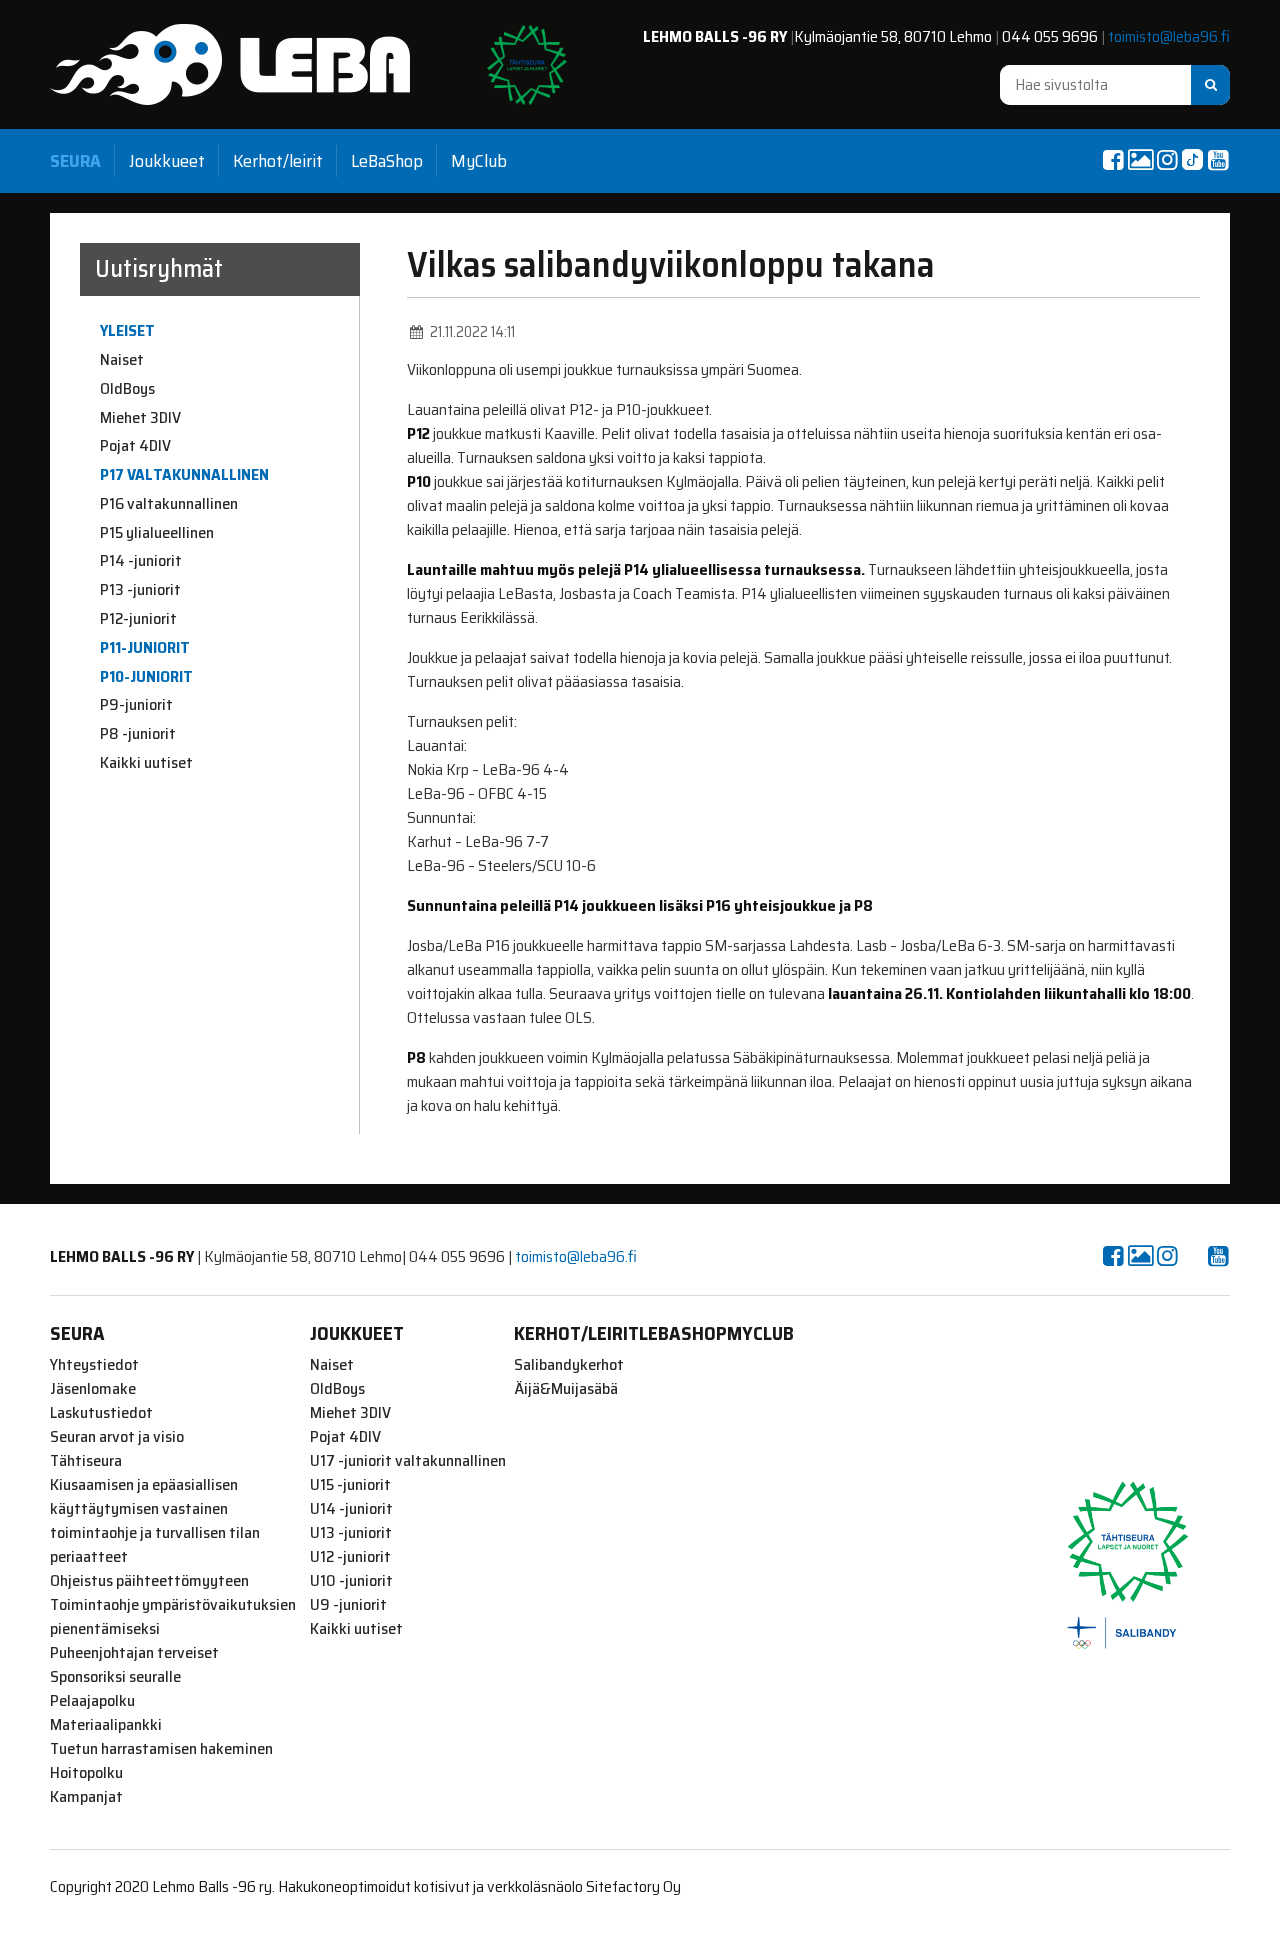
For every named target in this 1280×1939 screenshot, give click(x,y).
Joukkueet (167, 161)
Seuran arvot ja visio (117, 1437)
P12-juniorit (138, 619)
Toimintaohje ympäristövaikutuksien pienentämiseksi (173, 1617)
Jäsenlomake (93, 1389)
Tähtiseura (86, 1461)
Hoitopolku (86, 1773)
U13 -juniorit (351, 1533)
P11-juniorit (145, 648)
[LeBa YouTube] (1218, 160)
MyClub (479, 161)
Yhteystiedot (94, 1365)
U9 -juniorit (348, 1605)
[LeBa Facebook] (1113, 160)
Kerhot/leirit (278, 161)
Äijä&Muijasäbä (566, 1389)
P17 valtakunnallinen (184, 475)
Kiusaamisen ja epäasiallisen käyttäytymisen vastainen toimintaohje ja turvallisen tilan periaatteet (155, 1521)
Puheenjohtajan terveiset (134, 1653)
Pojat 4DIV (135, 446)
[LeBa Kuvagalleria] (1140, 160)
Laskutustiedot (101, 1413)
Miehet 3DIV (140, 418)
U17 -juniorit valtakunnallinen (408, 1461)
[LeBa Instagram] (1167, 160)
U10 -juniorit (351, 1581)
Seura (75, 161)
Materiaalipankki (106, 1725)
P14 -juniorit (141, 561)
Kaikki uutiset (146, 763)
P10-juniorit (146, 677)
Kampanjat (86, 1797)
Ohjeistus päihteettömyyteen (149, 1581)
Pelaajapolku (92, 1701)
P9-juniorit (136, 705)
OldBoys (127, 389)
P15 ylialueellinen (157, 533)
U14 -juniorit (351, 1509)
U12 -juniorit (350, 1557)
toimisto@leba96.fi (1169, 36)
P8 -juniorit (138, 734)
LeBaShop (387, 161)
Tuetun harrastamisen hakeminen (161, 1749)
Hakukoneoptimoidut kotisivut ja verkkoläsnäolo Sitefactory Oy (479, 1886)
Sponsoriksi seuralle (115, 1677)
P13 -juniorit (140, 590)
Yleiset (127, 331)
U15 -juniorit (350, 1485)
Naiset (122, 360)
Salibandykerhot (569, 1365)
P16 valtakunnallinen (169, 504)
